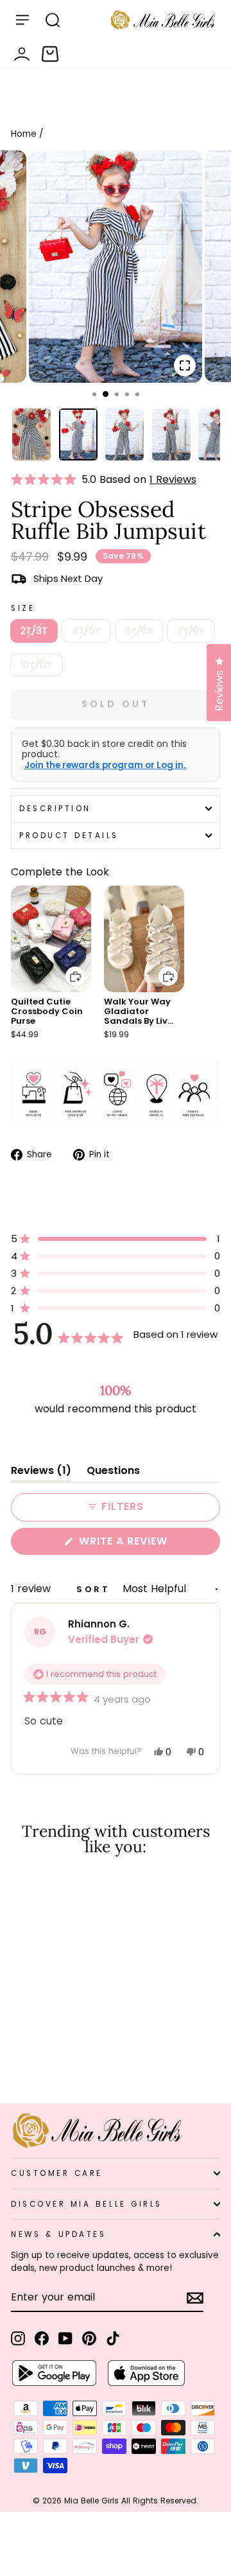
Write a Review (148, 1544)
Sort (96, 1589)
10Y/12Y (37, 665)
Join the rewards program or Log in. (105, 766)
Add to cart (67, 967)
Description (55, 809)
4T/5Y (86, 631)
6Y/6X (139, 631)
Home (24, 134)
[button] (46, 480)
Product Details (69, 836)
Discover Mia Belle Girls (87, 2204)
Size (23, 608)
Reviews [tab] (41, 1473)
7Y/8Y (191, 631)
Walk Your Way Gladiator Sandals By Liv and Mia (137, 1016)
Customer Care (57, 2173)
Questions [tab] (113, 1473)
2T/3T (34, 631)
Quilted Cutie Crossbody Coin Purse (47, 1011)
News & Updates (58, 2234)
